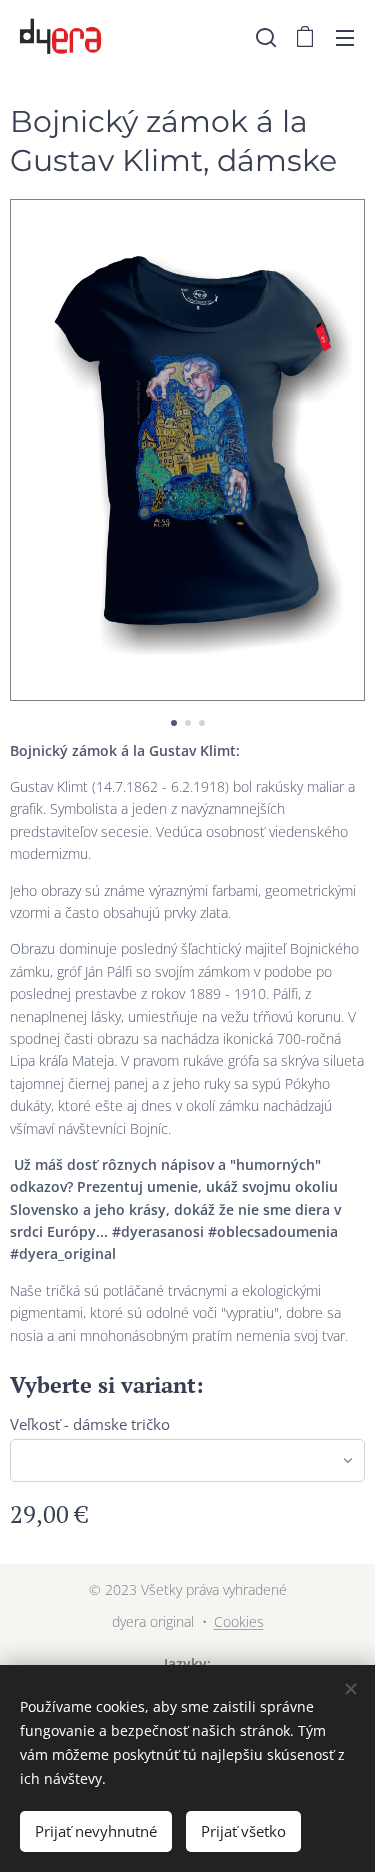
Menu (345, 37)
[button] (266, 37)
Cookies (239, 1621)
